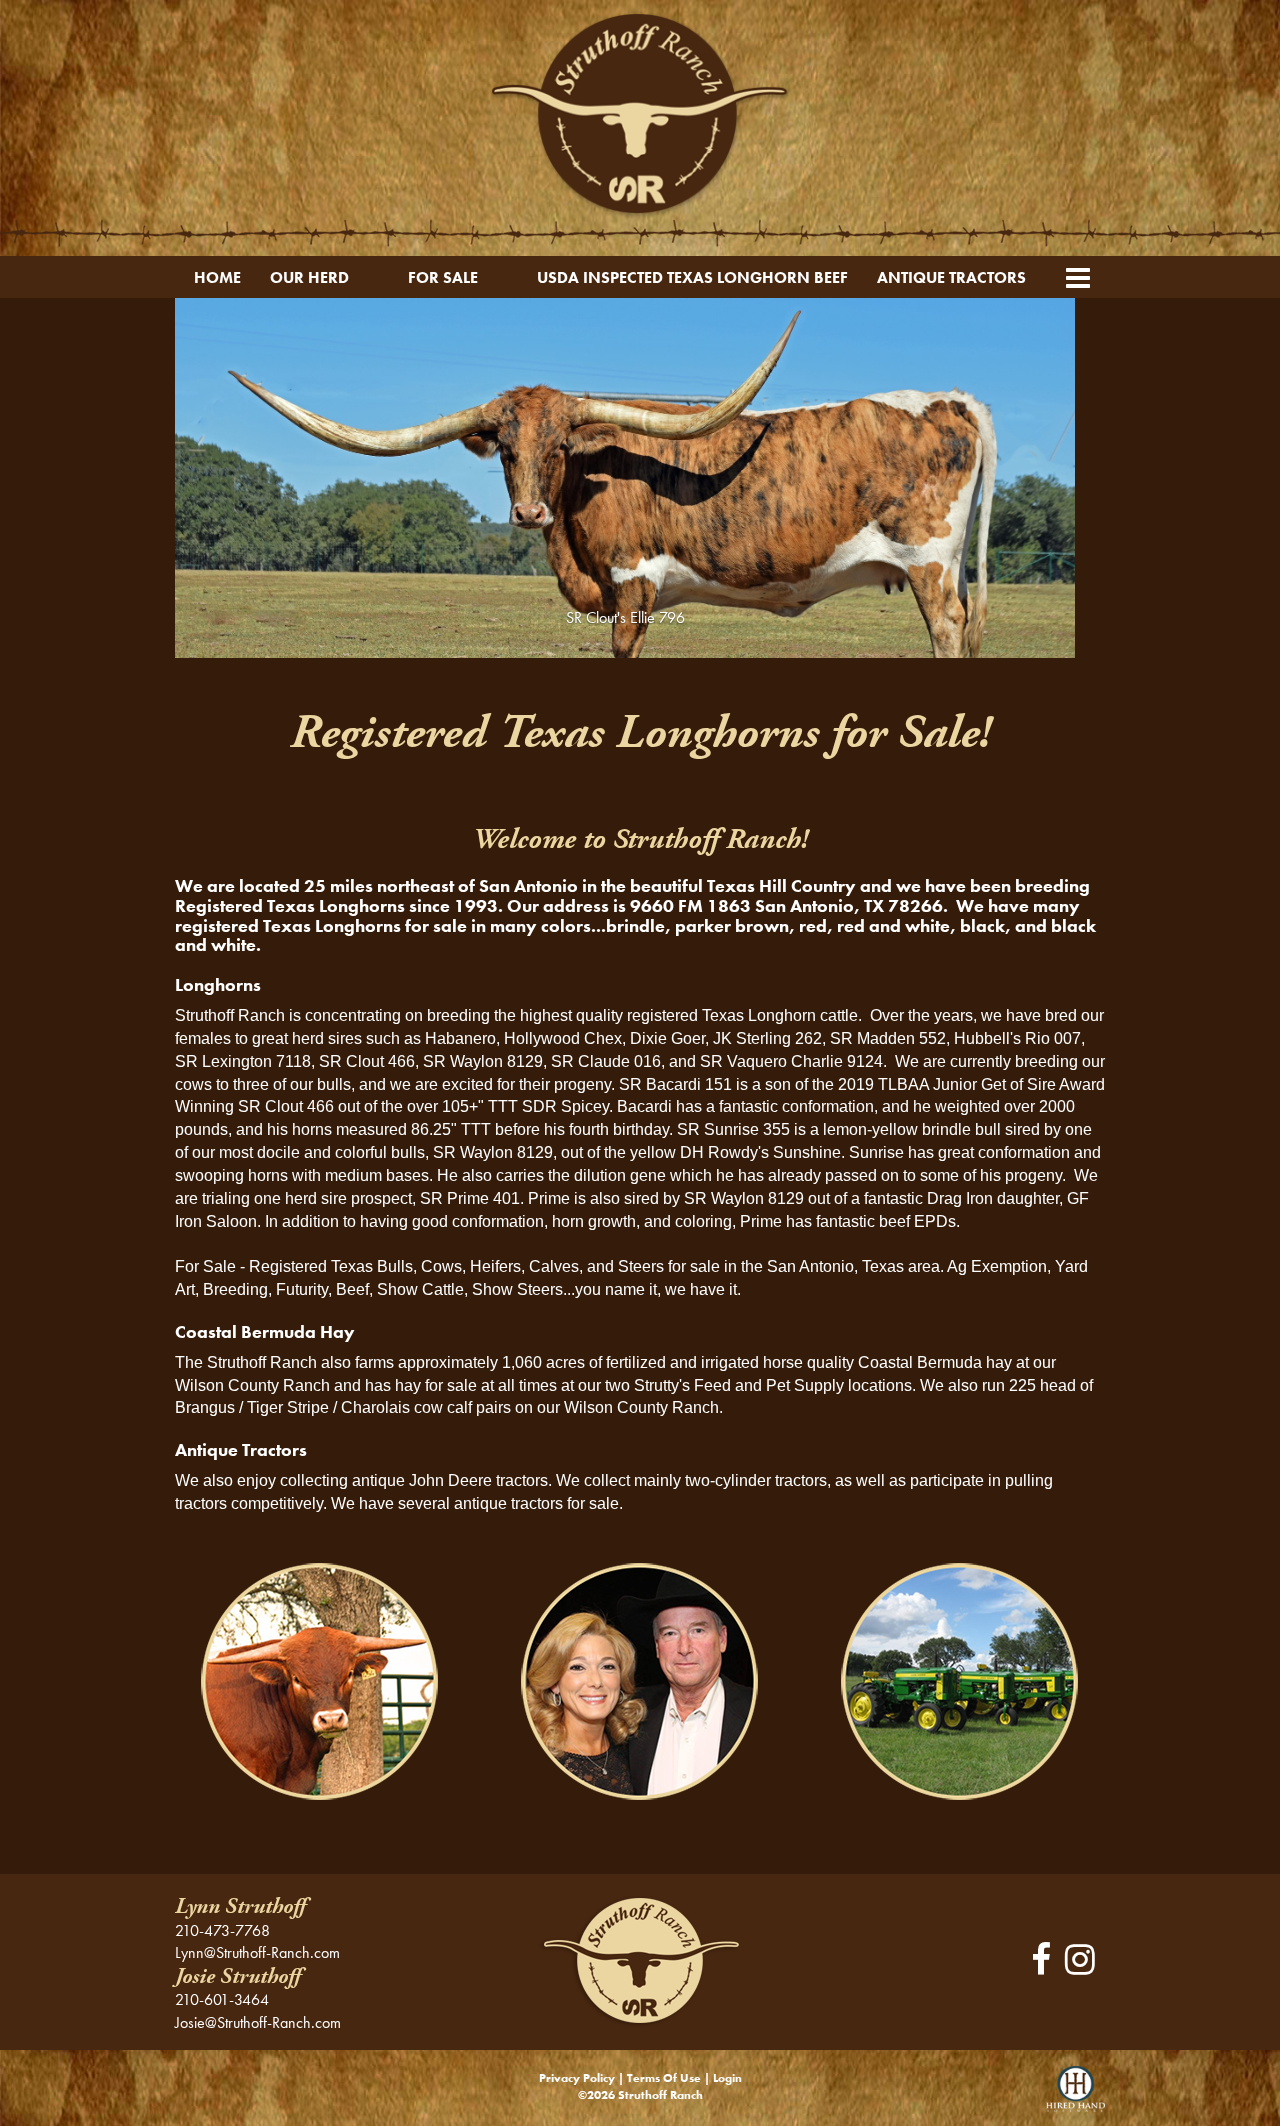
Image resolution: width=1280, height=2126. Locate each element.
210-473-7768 (222, 1930)
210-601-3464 (222, 1999)
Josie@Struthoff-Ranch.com (258, 2022)
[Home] (639, 1959)
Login (727, 2078)
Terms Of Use (664, 2078)
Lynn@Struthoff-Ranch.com (257, 1952)
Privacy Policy (577, 2078)
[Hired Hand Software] (1075, 2096)
